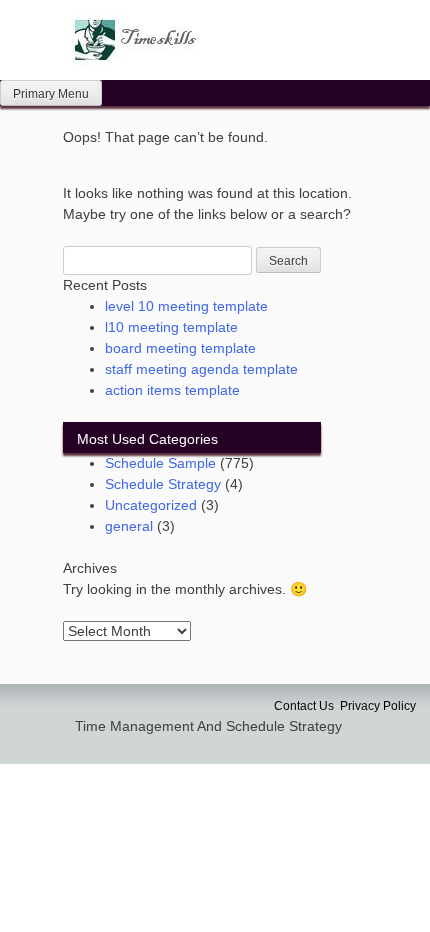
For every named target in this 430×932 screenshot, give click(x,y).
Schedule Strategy (163, 484)
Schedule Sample (160, 463)
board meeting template (180, 348)
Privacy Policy (378, 706)
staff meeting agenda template (201, 369)
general (129, 526)
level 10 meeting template (186, 306)
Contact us (304, 706)
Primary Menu (51, 94)
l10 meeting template (171, 327)
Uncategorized (151, 505)
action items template (172, 390)
